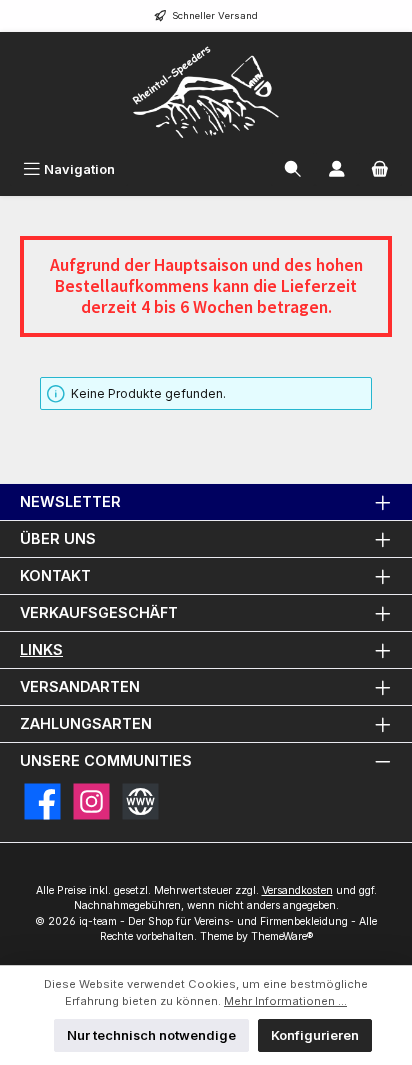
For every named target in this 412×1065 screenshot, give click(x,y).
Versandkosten (297, 890)
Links (41, 649)
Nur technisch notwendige (151, 1035)
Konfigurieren (315, 1035)
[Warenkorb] (380, 169)
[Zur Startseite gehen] (206, 92)
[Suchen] (293, 169)
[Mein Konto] (337, 169)
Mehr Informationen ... (285, 1001)
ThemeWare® (282, 936)
